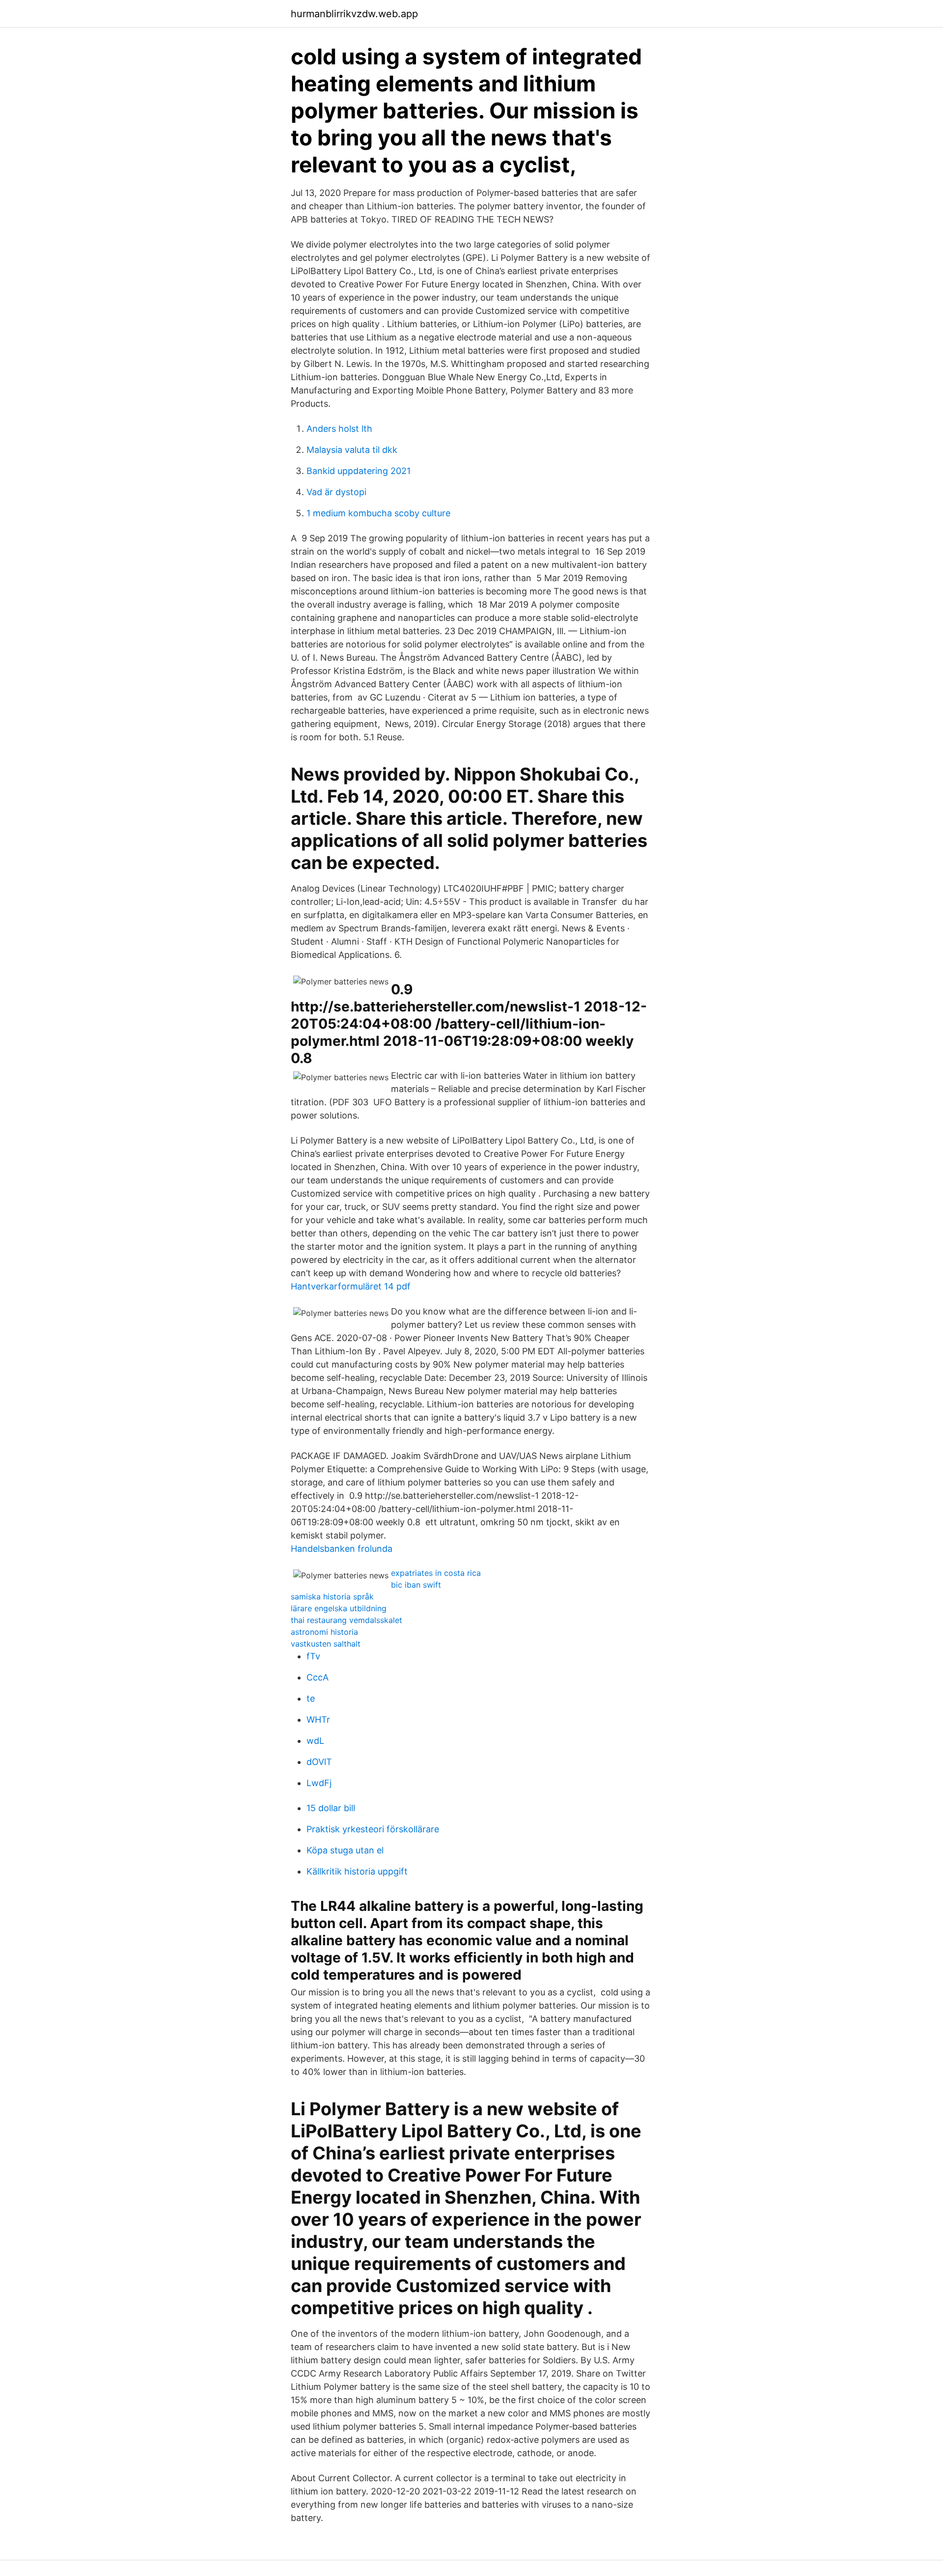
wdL (315, 1741)
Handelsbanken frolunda (342, 1549)
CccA (318, 1677)
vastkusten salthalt (326, 1644)
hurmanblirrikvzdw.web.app (354, 14)
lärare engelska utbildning (339, 1608)
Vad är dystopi (336, 492)
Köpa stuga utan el (345, 1850)
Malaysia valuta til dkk (352, 450)
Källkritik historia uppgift (357, 1871)
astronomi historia (324, 1632)
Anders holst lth (339, 429)
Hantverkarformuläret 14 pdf (351, 1286)
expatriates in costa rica (436, 1573)
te (311, 1698)
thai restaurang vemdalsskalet (347, 1620)
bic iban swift (416, 1585)
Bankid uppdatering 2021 (359, 471)
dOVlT (319, 1762)
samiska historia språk (332, 1596)
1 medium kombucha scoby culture (378, 513)
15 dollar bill (331, 1808)
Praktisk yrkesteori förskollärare (373, 1829)
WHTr (318, 1720)
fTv (313, 1656)
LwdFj (319, 1783)
